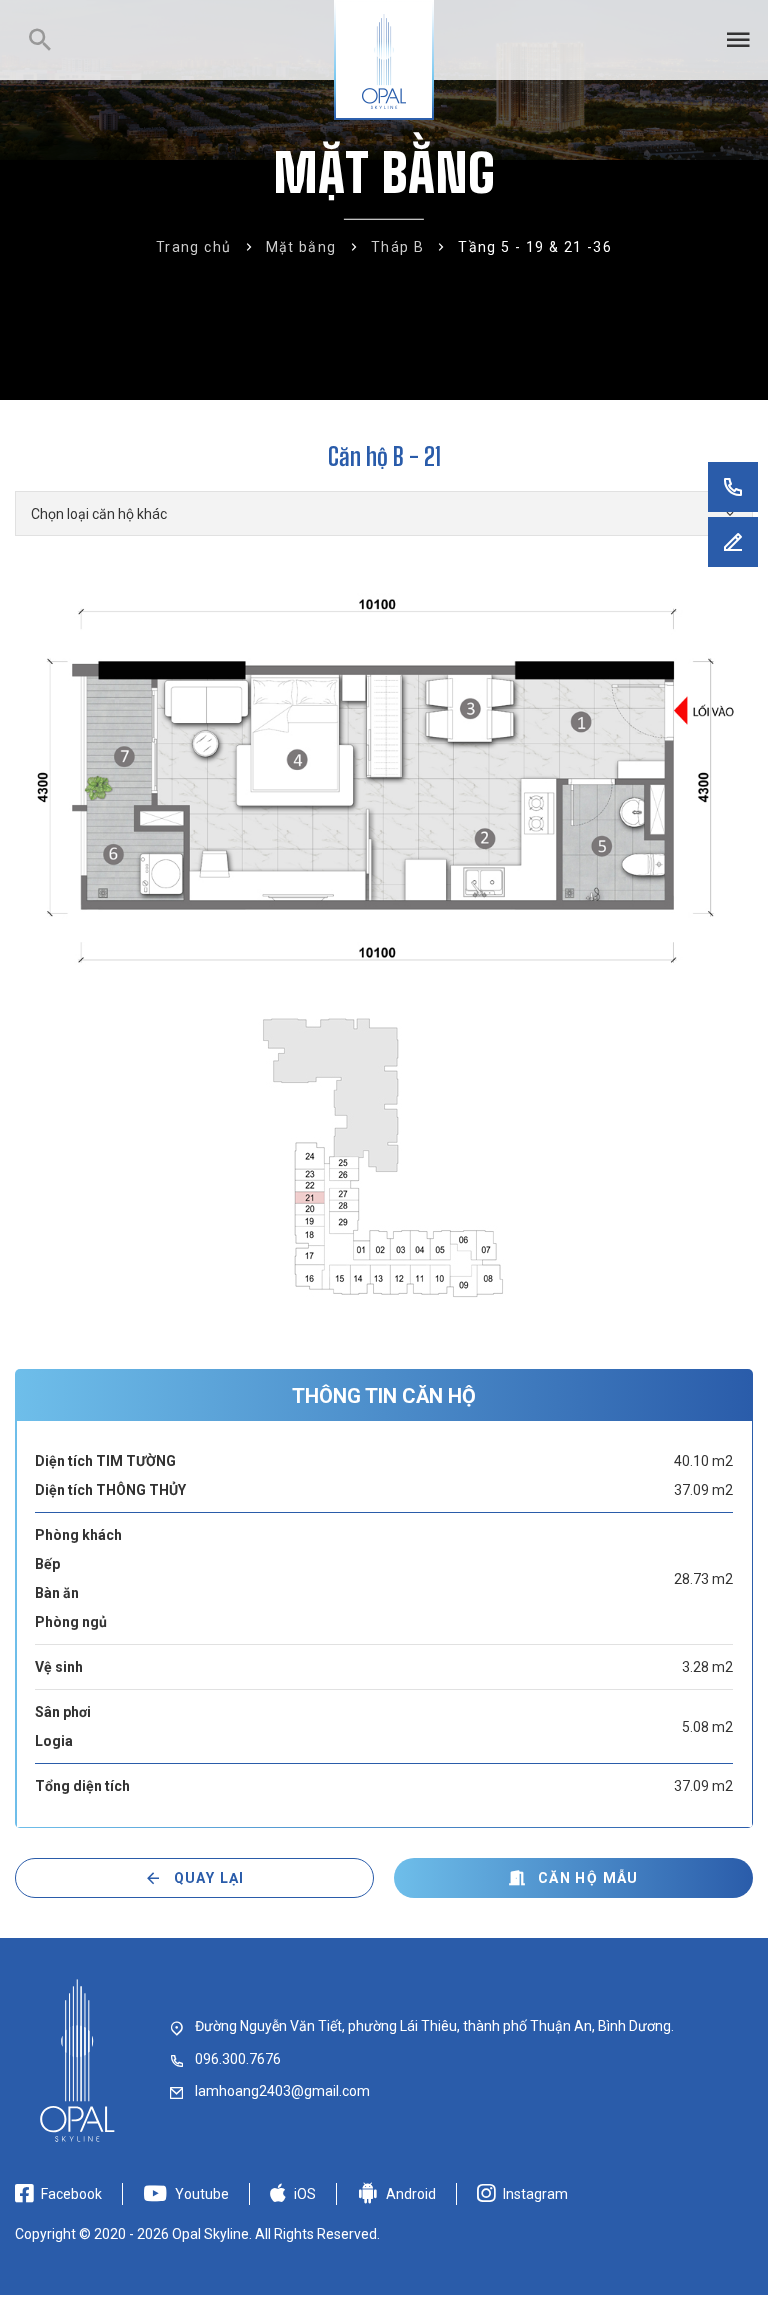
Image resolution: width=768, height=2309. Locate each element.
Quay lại (209, 1878)
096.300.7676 (238, 2059)
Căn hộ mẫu (588, 1878)
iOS (305, 2194)
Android (411, 2194)
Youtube (202, 2194)
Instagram (535, 2194)
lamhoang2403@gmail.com (282, 2091)
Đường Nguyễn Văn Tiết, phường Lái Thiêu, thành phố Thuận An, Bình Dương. (434, 2026)
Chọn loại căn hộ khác (99, 514)
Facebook (71, 2194)
